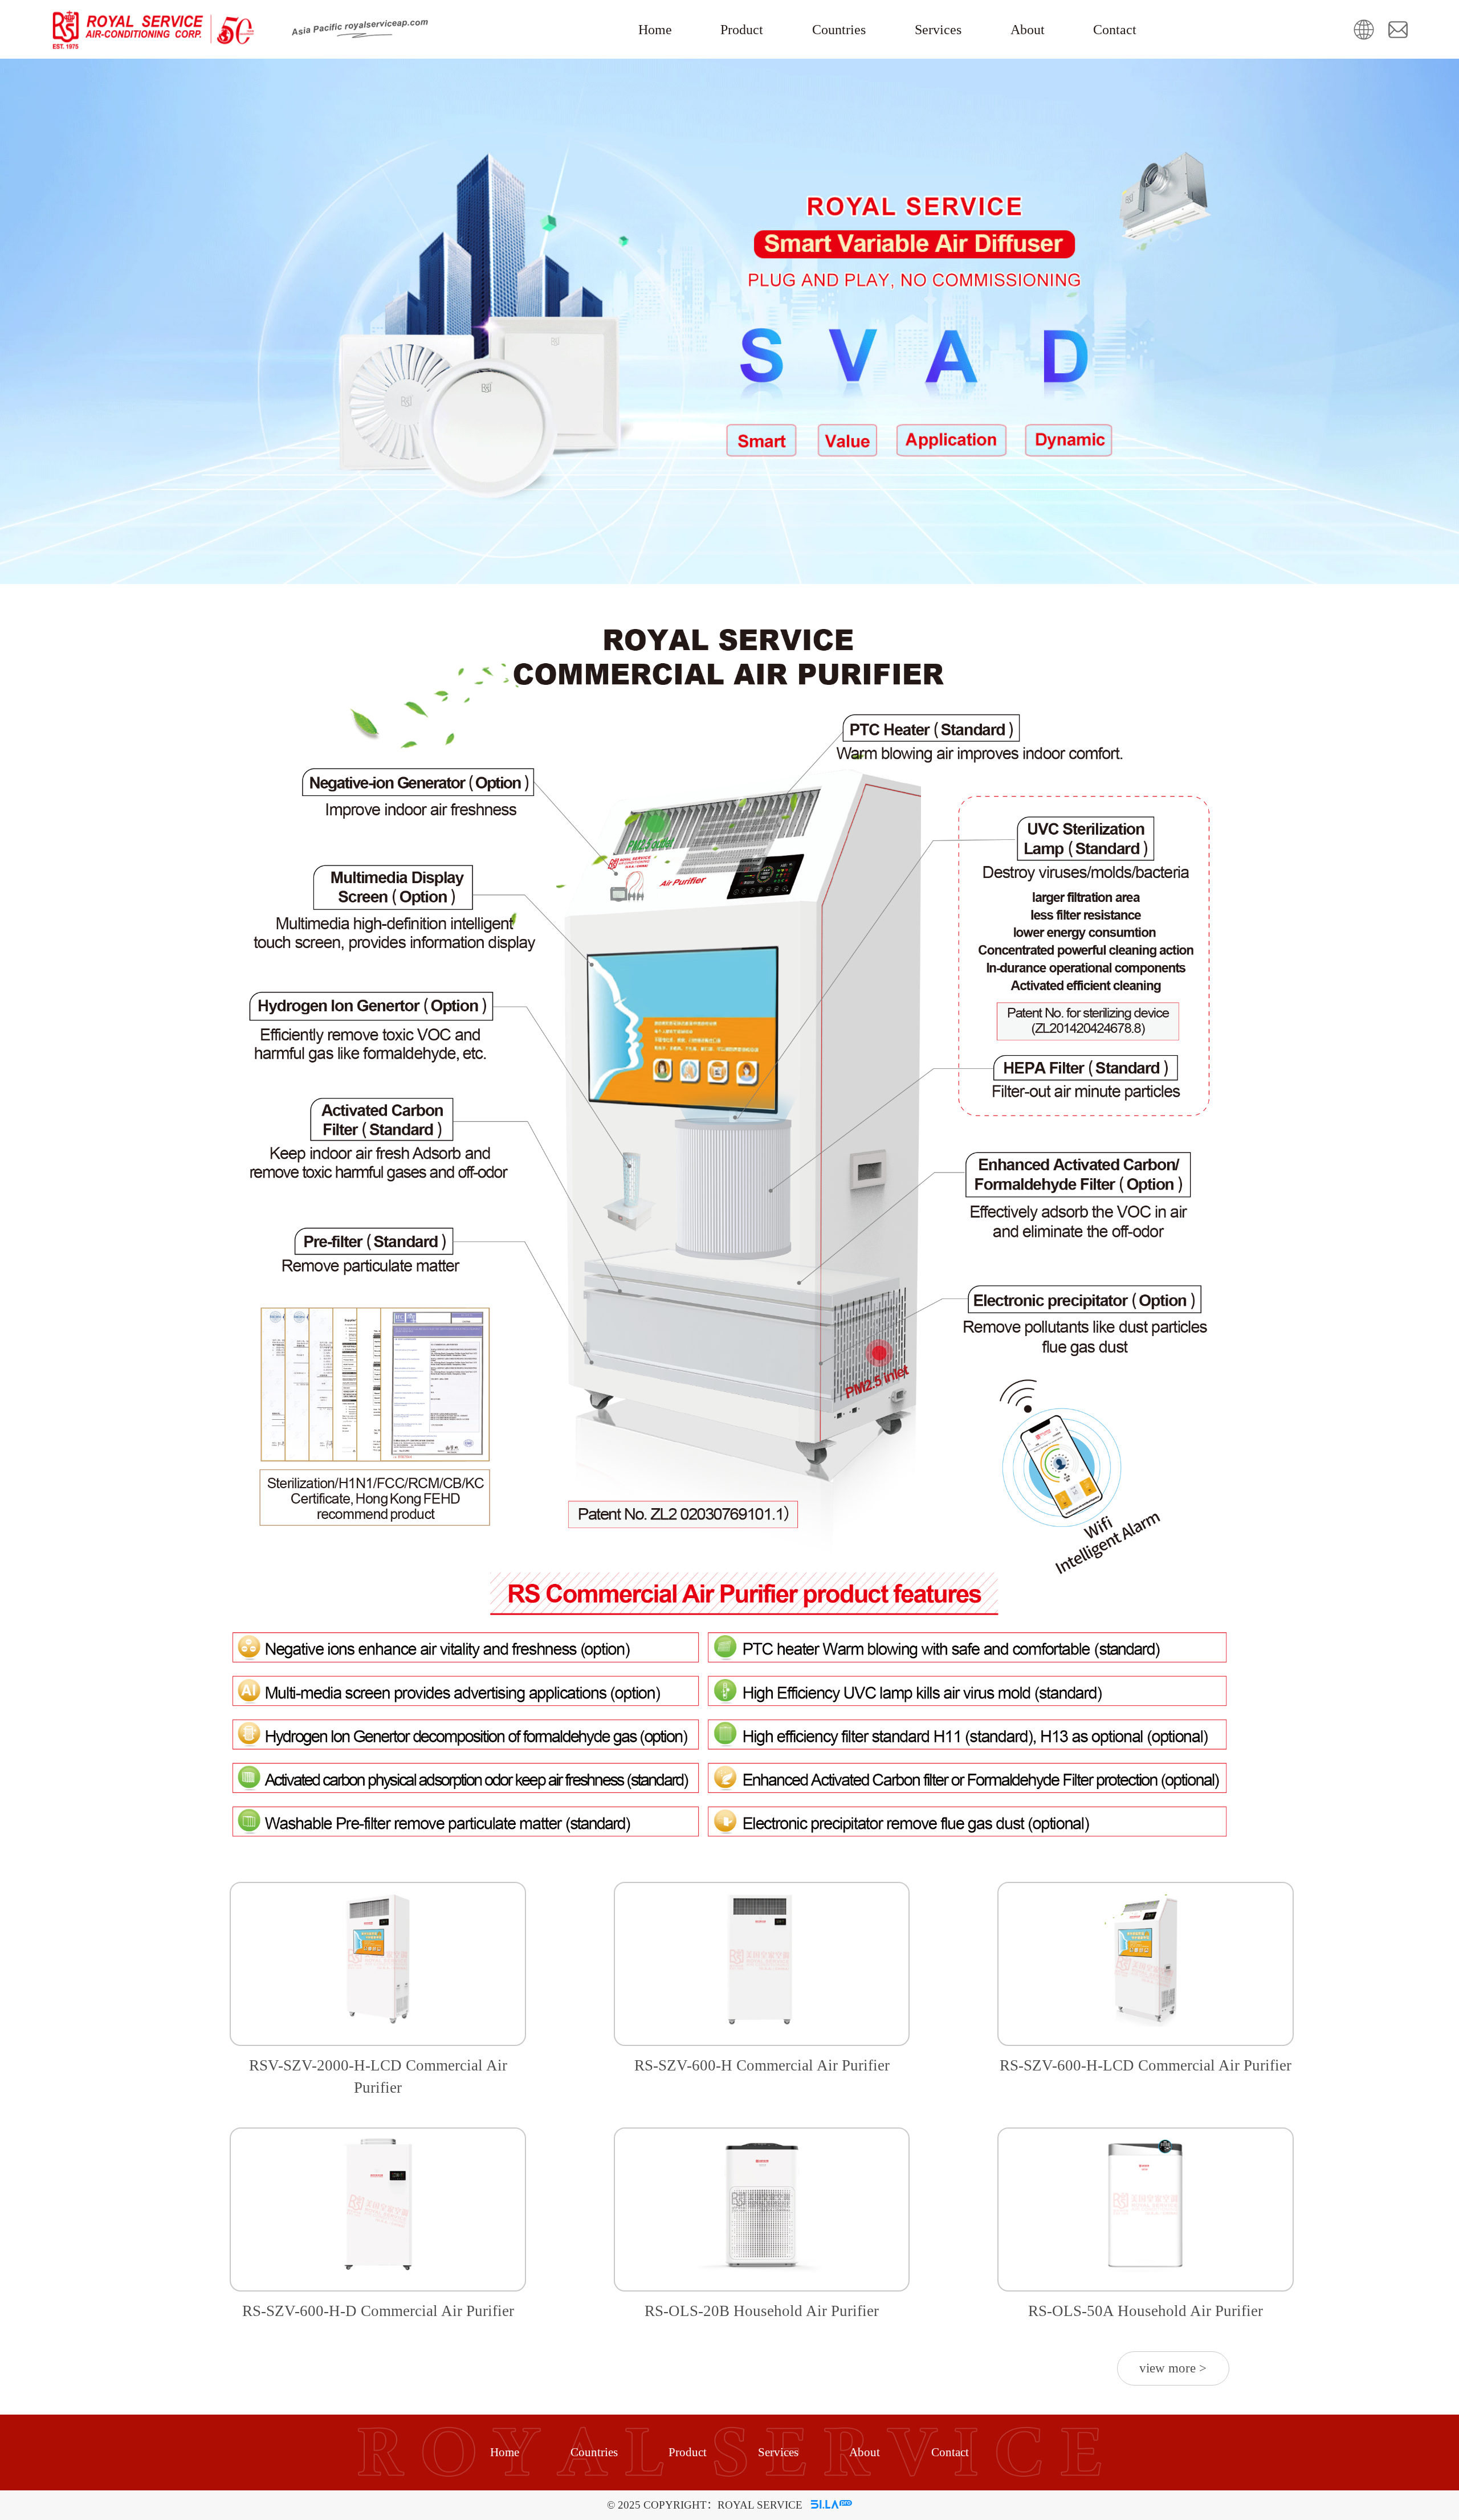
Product (742, 30)
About (1028, 30)
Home (655, 30)
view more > (1173, 2368)
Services (938, 30)
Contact (1115, 30)
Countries (839, 30)
